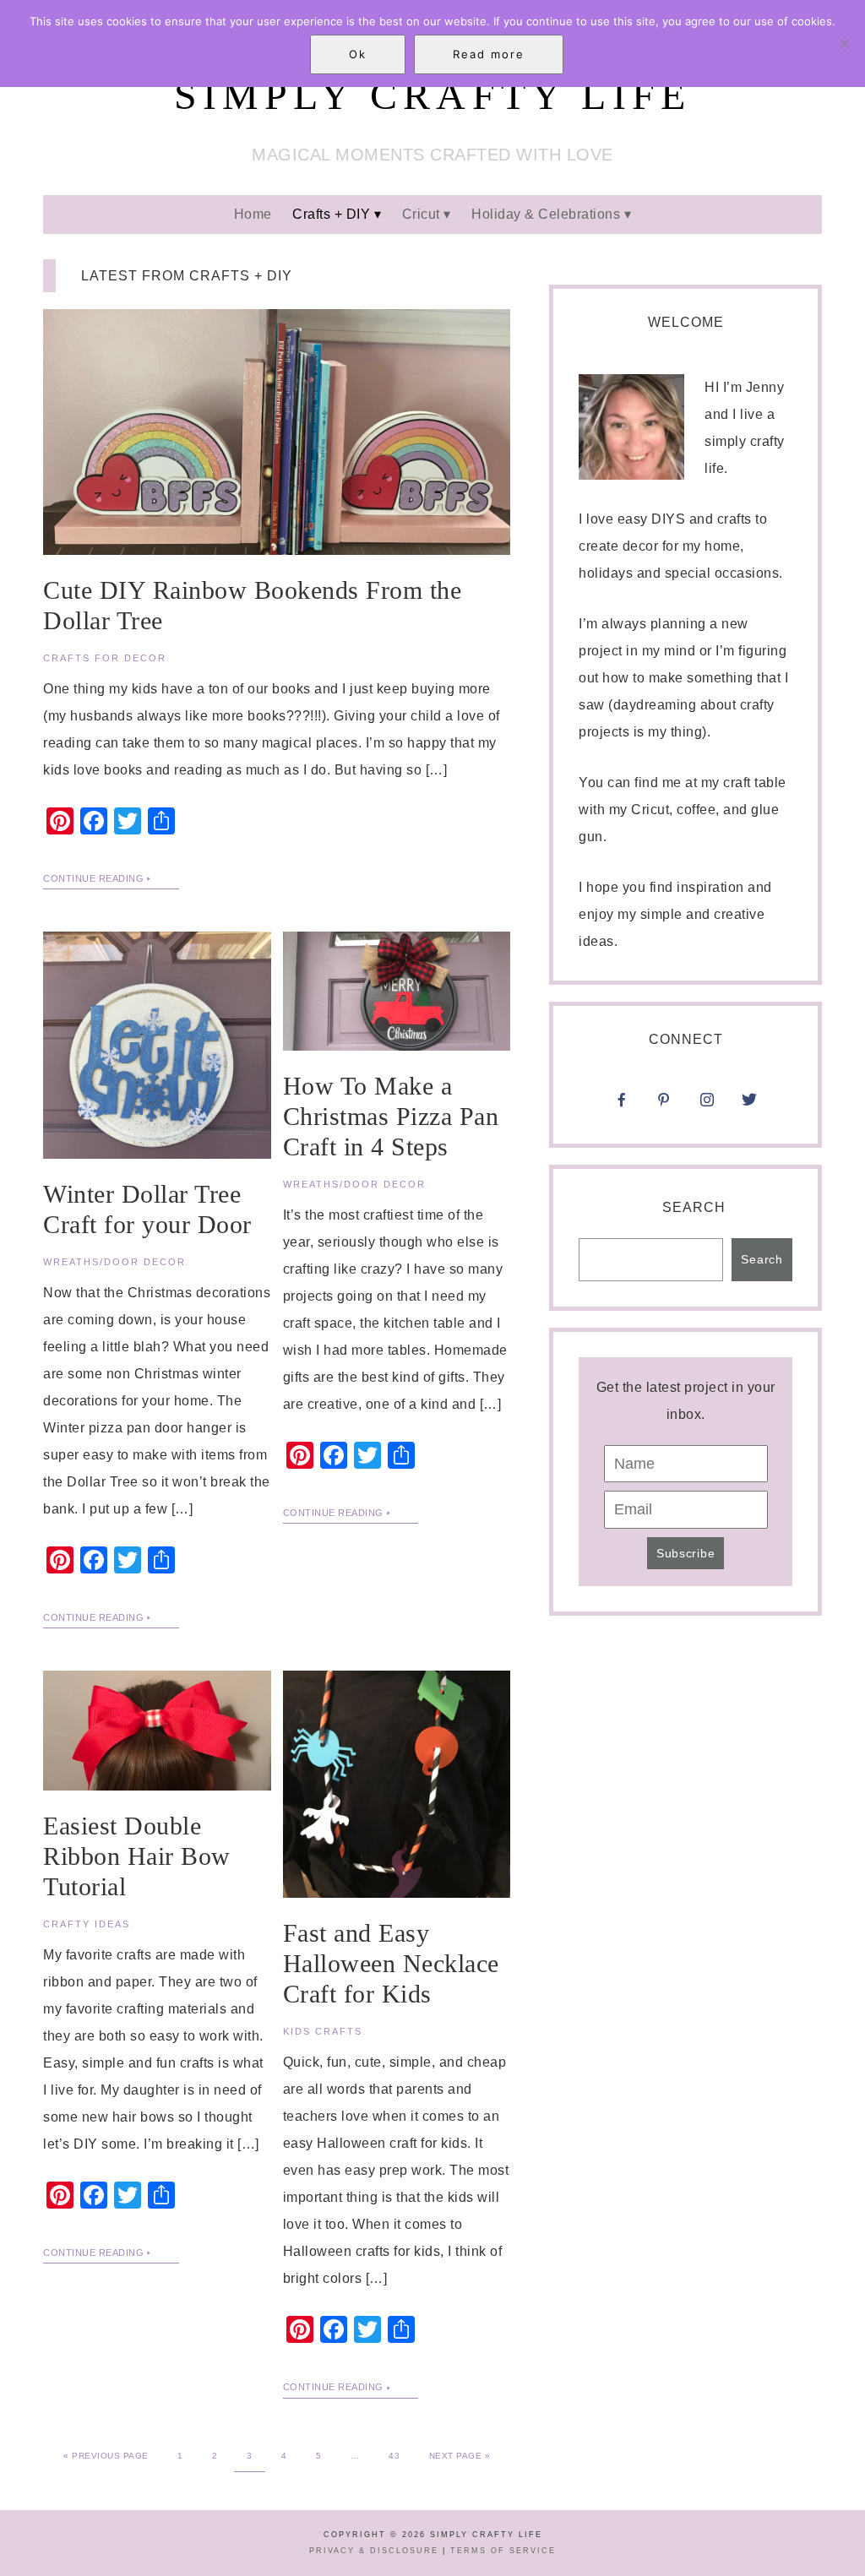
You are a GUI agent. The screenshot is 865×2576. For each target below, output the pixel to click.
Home (253, 214)
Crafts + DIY (331, 214)
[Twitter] (749, 1105)
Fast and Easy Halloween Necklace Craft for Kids (391, 1963)
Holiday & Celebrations (546, 214)
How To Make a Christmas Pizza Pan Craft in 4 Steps (391, 1116)
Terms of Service (503, 2551)
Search (694, 1207)
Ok (358, 54)
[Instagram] (749, 1078)
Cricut (421, 214)
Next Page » (460, 2456)
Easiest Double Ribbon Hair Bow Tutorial (137, 1856)
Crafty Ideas (87, 1924)
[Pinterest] (664, 1105)
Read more (489, 54)
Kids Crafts (323, 2031)
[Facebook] (622, 1105)
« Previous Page (106, 2456)
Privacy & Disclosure (374, 2551)
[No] (844, 43)
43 (394, 2456)
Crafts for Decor (105, 658)
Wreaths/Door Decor (114, 1262)
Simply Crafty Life (433, 95)
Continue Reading (93, 878)
